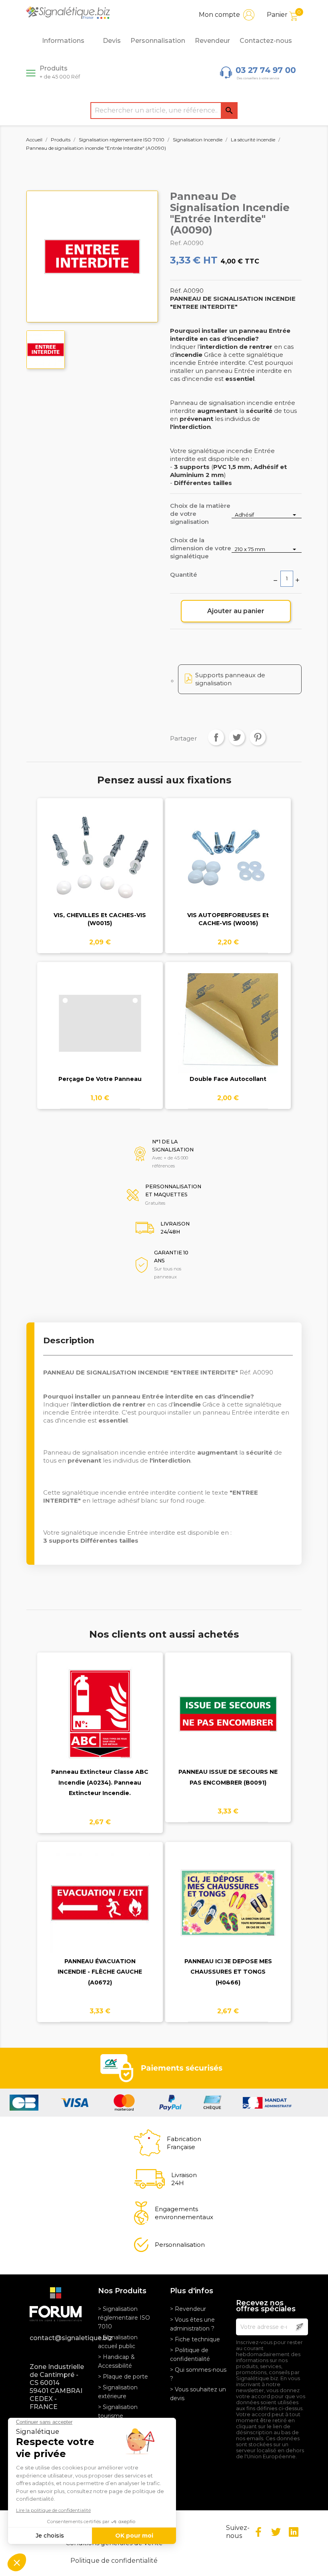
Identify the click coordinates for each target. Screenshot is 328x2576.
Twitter (276, 2532)
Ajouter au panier (236, 611)
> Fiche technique (195, 2339)
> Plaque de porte (123, 2377)
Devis (112, 41)
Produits (60, 72)
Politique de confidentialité (114, 2561)
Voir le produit (100, 864)
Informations (63, 41)
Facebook (258, 2532)
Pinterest (258, 737)
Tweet (237, 737)
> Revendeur (188, 2309)
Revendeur (212, 41)
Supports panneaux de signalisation (230, 679)
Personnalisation (158, 41)
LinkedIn (294, 2532)
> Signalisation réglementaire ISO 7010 (124, 2318)
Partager (216, 737)
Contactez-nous (266, 41)
